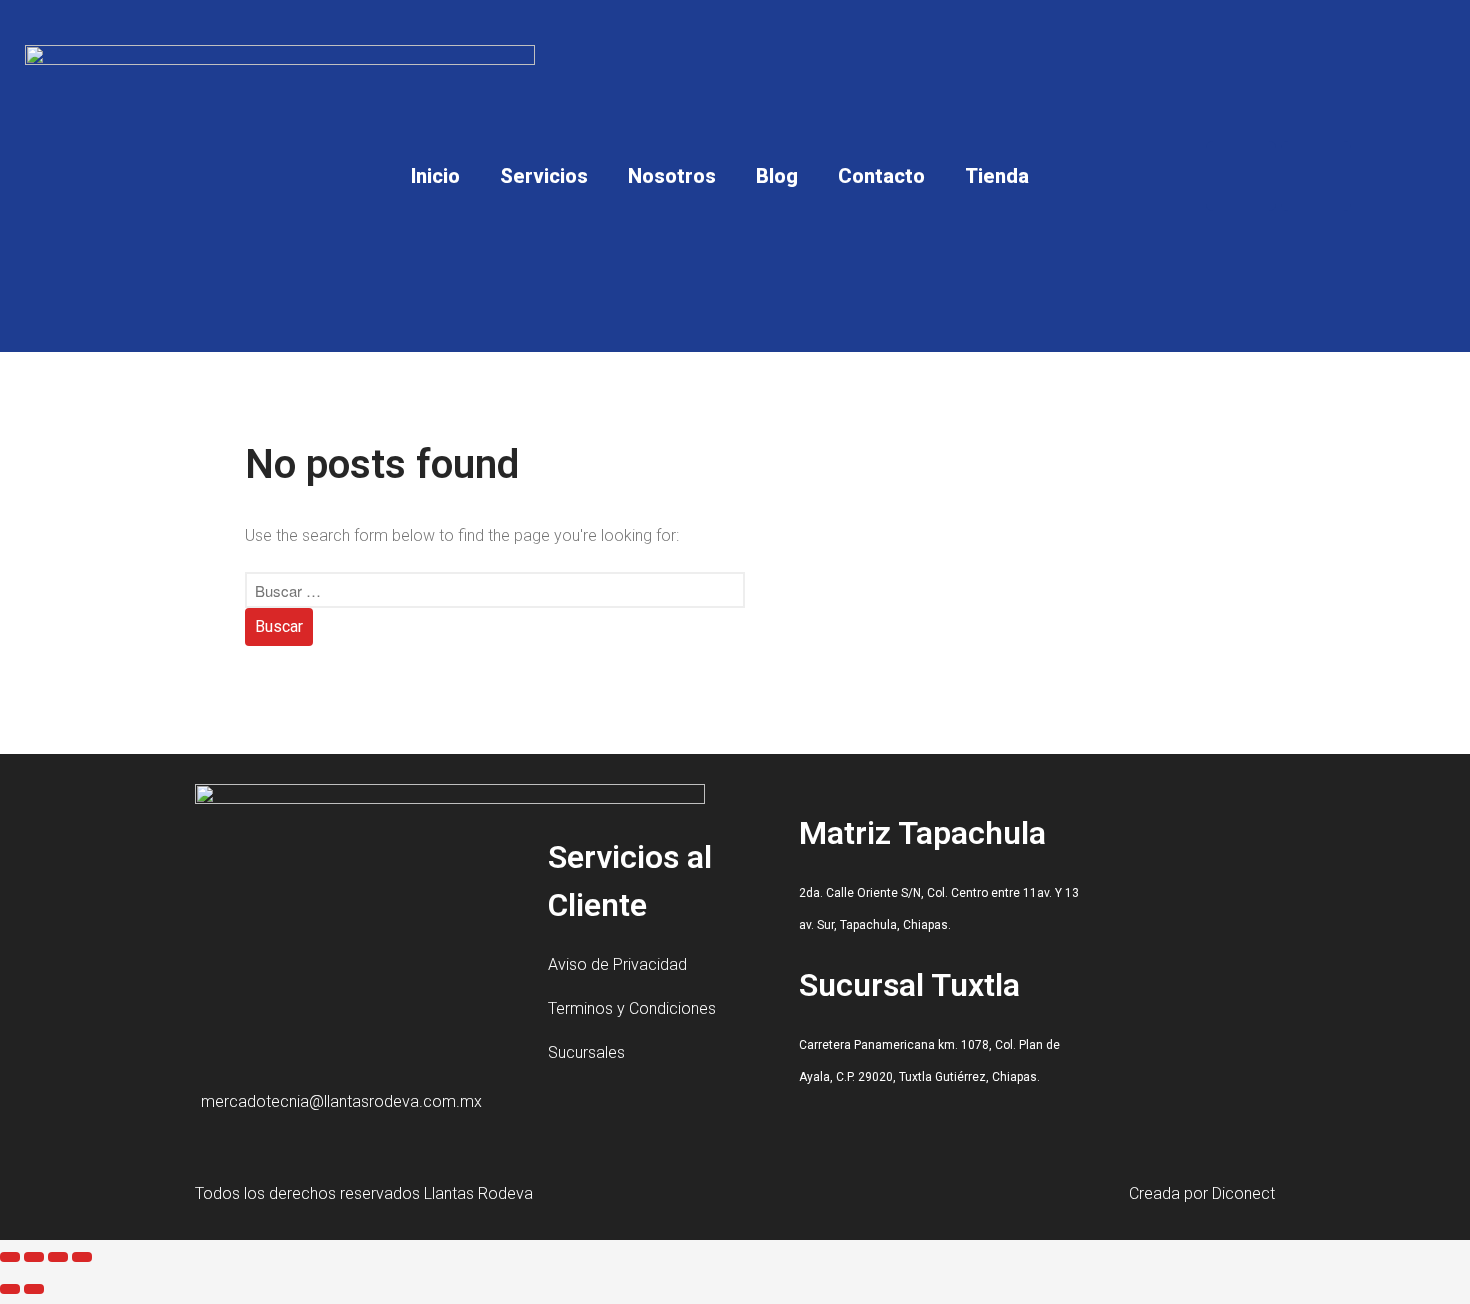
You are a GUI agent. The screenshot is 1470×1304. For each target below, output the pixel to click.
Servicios (544, 176)
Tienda (997, 176)
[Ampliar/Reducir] (10, 1257)
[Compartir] (58, 1257)
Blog (777, 176)
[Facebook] (1241, 176)
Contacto (881, 176)
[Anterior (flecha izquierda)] (10, 1289)
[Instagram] (1316, 176)
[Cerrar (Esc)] (82, 1257)
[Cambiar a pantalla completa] (34, 1257)
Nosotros (672, 176)
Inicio (435, 176)
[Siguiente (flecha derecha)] (34, 1289)
